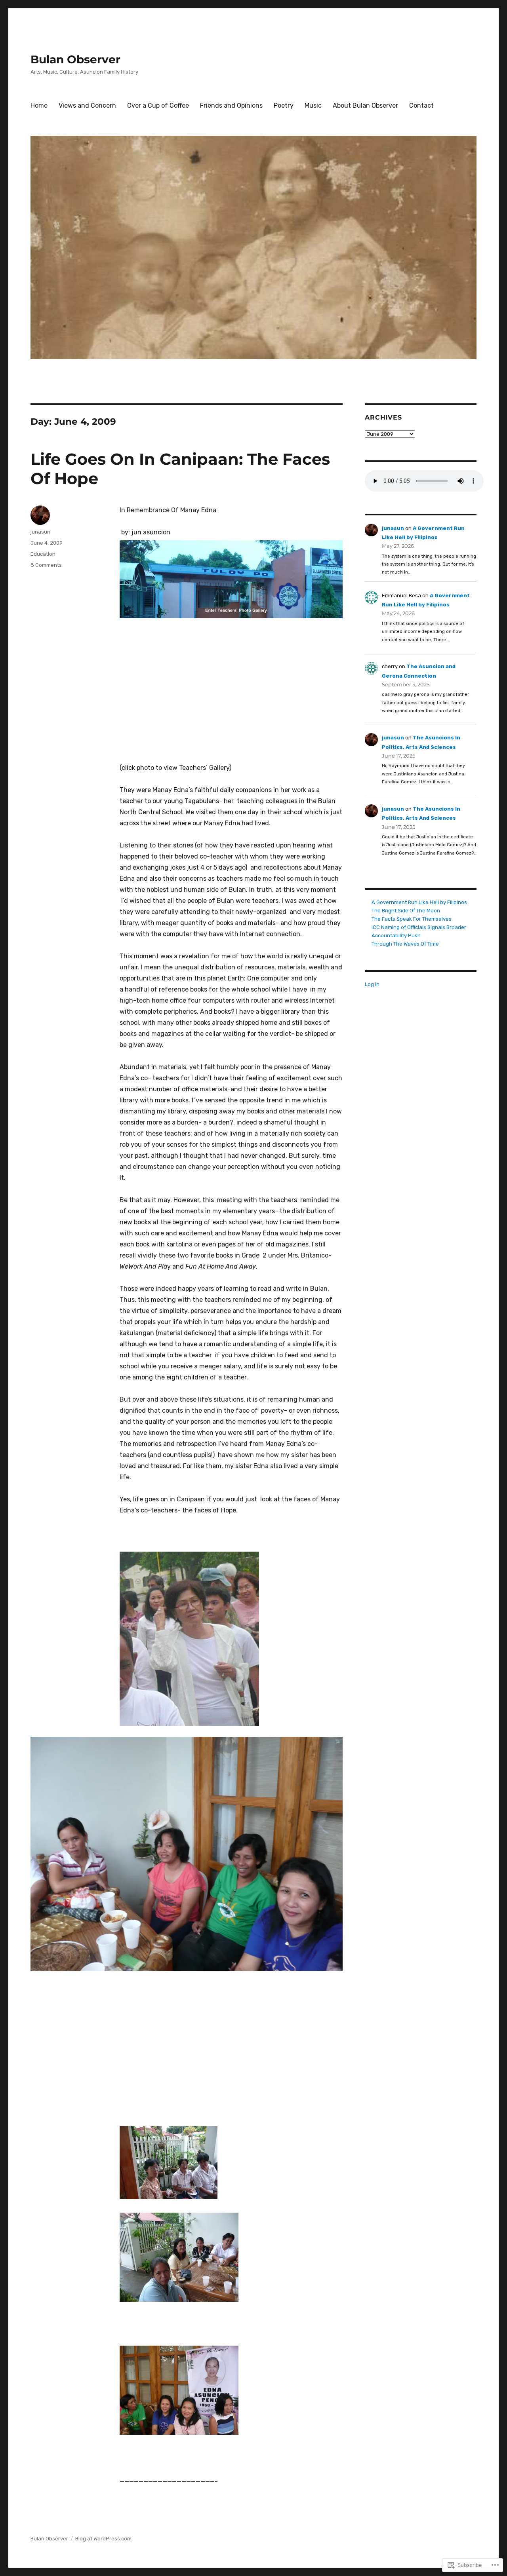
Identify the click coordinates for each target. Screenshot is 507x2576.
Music (313, 105)
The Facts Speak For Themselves (412, 919)
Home (39, 105)
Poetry (284, 105)
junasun (40, 532)
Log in (372, 984)
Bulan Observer (75, 59)
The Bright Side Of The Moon (406, 911)
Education (43, 554)
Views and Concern (87, 105)
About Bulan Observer (365, 105)
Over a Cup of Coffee (158, 105)
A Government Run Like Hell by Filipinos (419, 902)
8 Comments (46, 565)
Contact (421, 105)
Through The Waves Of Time (405, 944)
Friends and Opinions (231, 105)
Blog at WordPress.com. (104, 2539)
